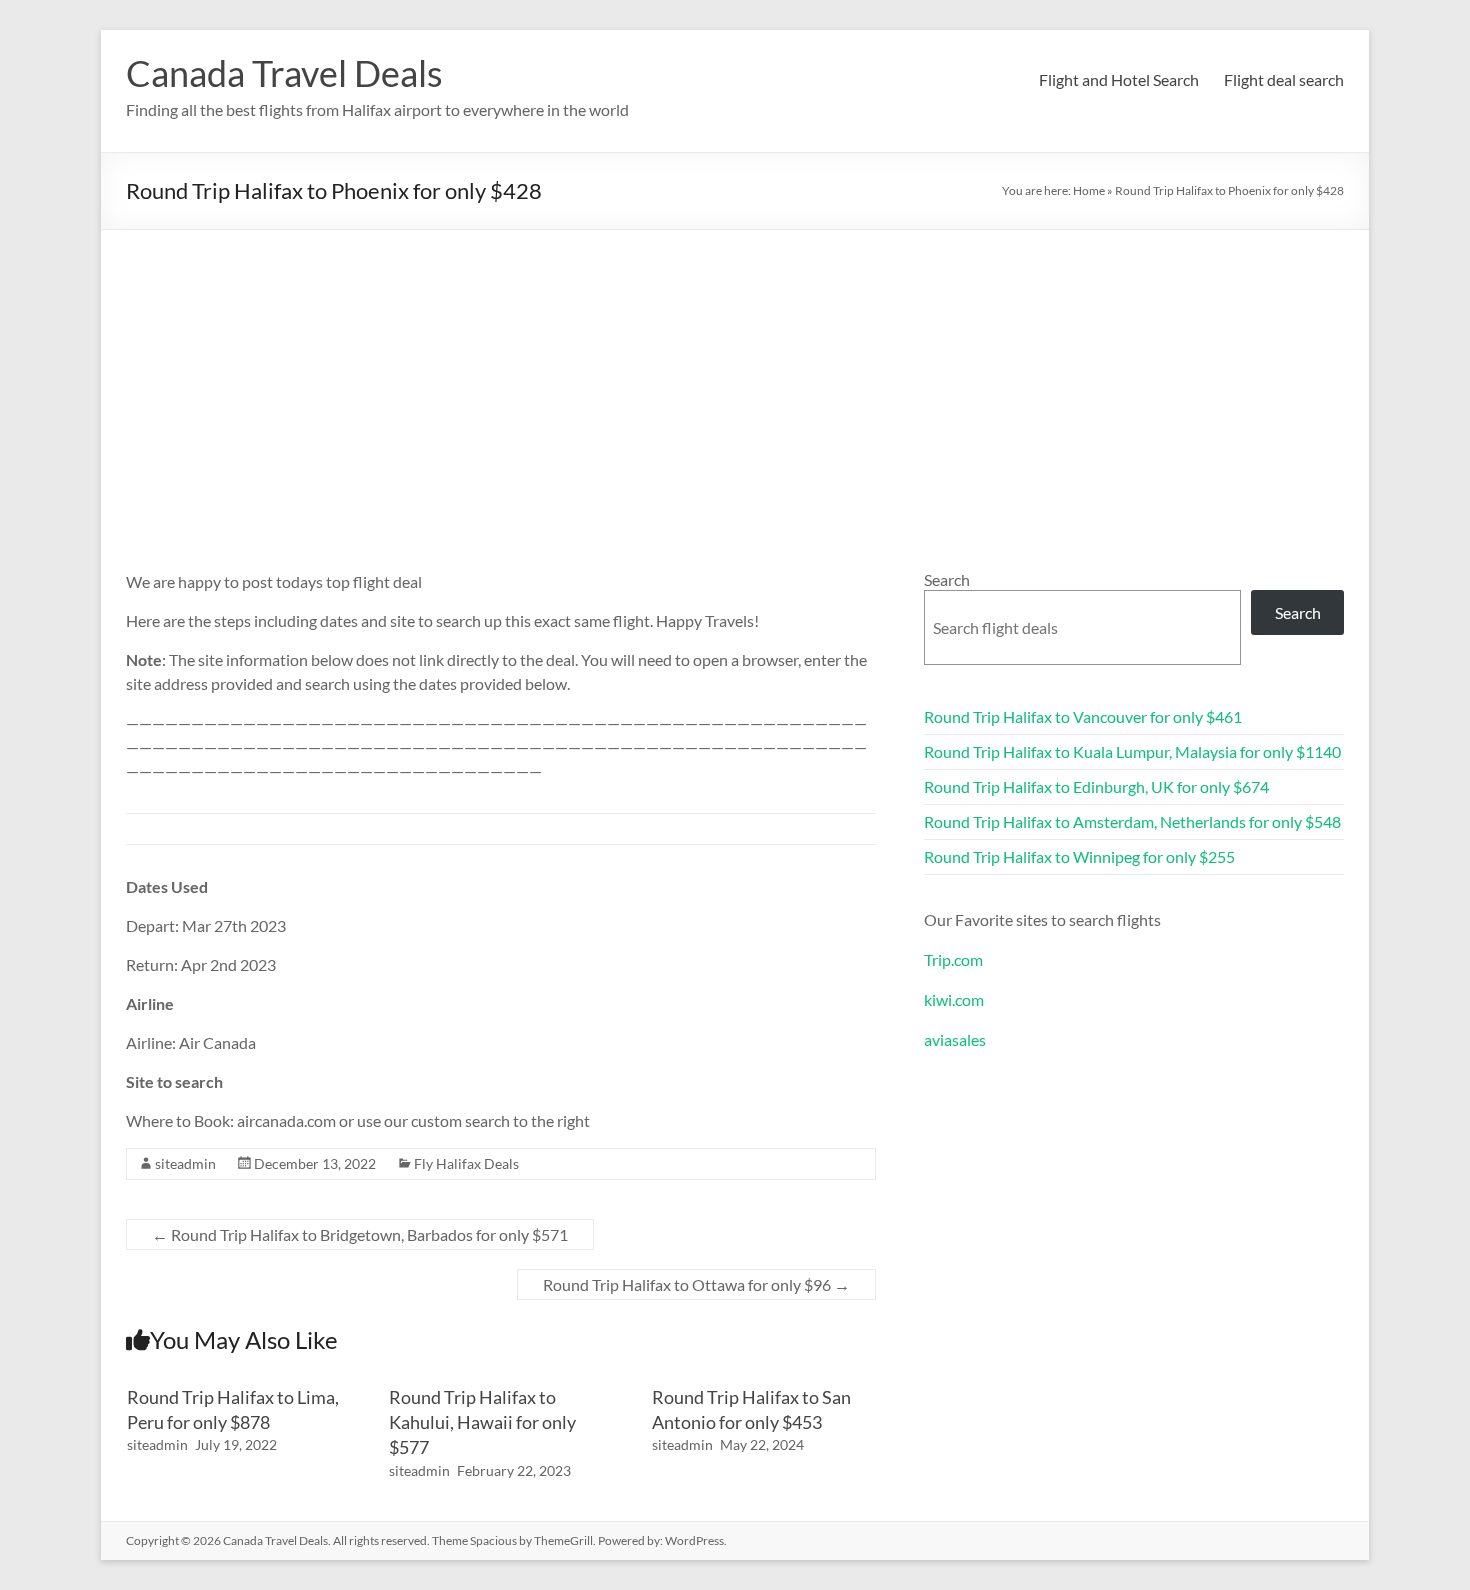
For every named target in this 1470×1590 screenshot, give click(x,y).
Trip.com (953, 959)
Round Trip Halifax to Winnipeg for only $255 (1079, 856)
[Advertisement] (735, 380)
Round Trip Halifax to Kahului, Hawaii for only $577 (482, 1422)
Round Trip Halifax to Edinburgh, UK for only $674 (1096, 786)
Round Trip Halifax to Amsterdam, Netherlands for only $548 (1132, 821)
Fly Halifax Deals (466, 1163)
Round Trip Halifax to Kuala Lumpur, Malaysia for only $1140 (1132, 751)
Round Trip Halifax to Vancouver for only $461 (1083, 716)
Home (1089, 190)
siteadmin (185, 1163)
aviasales (955, 1039)
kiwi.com (954, 999)
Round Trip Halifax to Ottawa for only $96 (696, 1284)
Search (947, 579)
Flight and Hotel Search (1119, 79)
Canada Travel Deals (284, 73)
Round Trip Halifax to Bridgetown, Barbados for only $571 (360, 1234)
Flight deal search (1284, 79)
